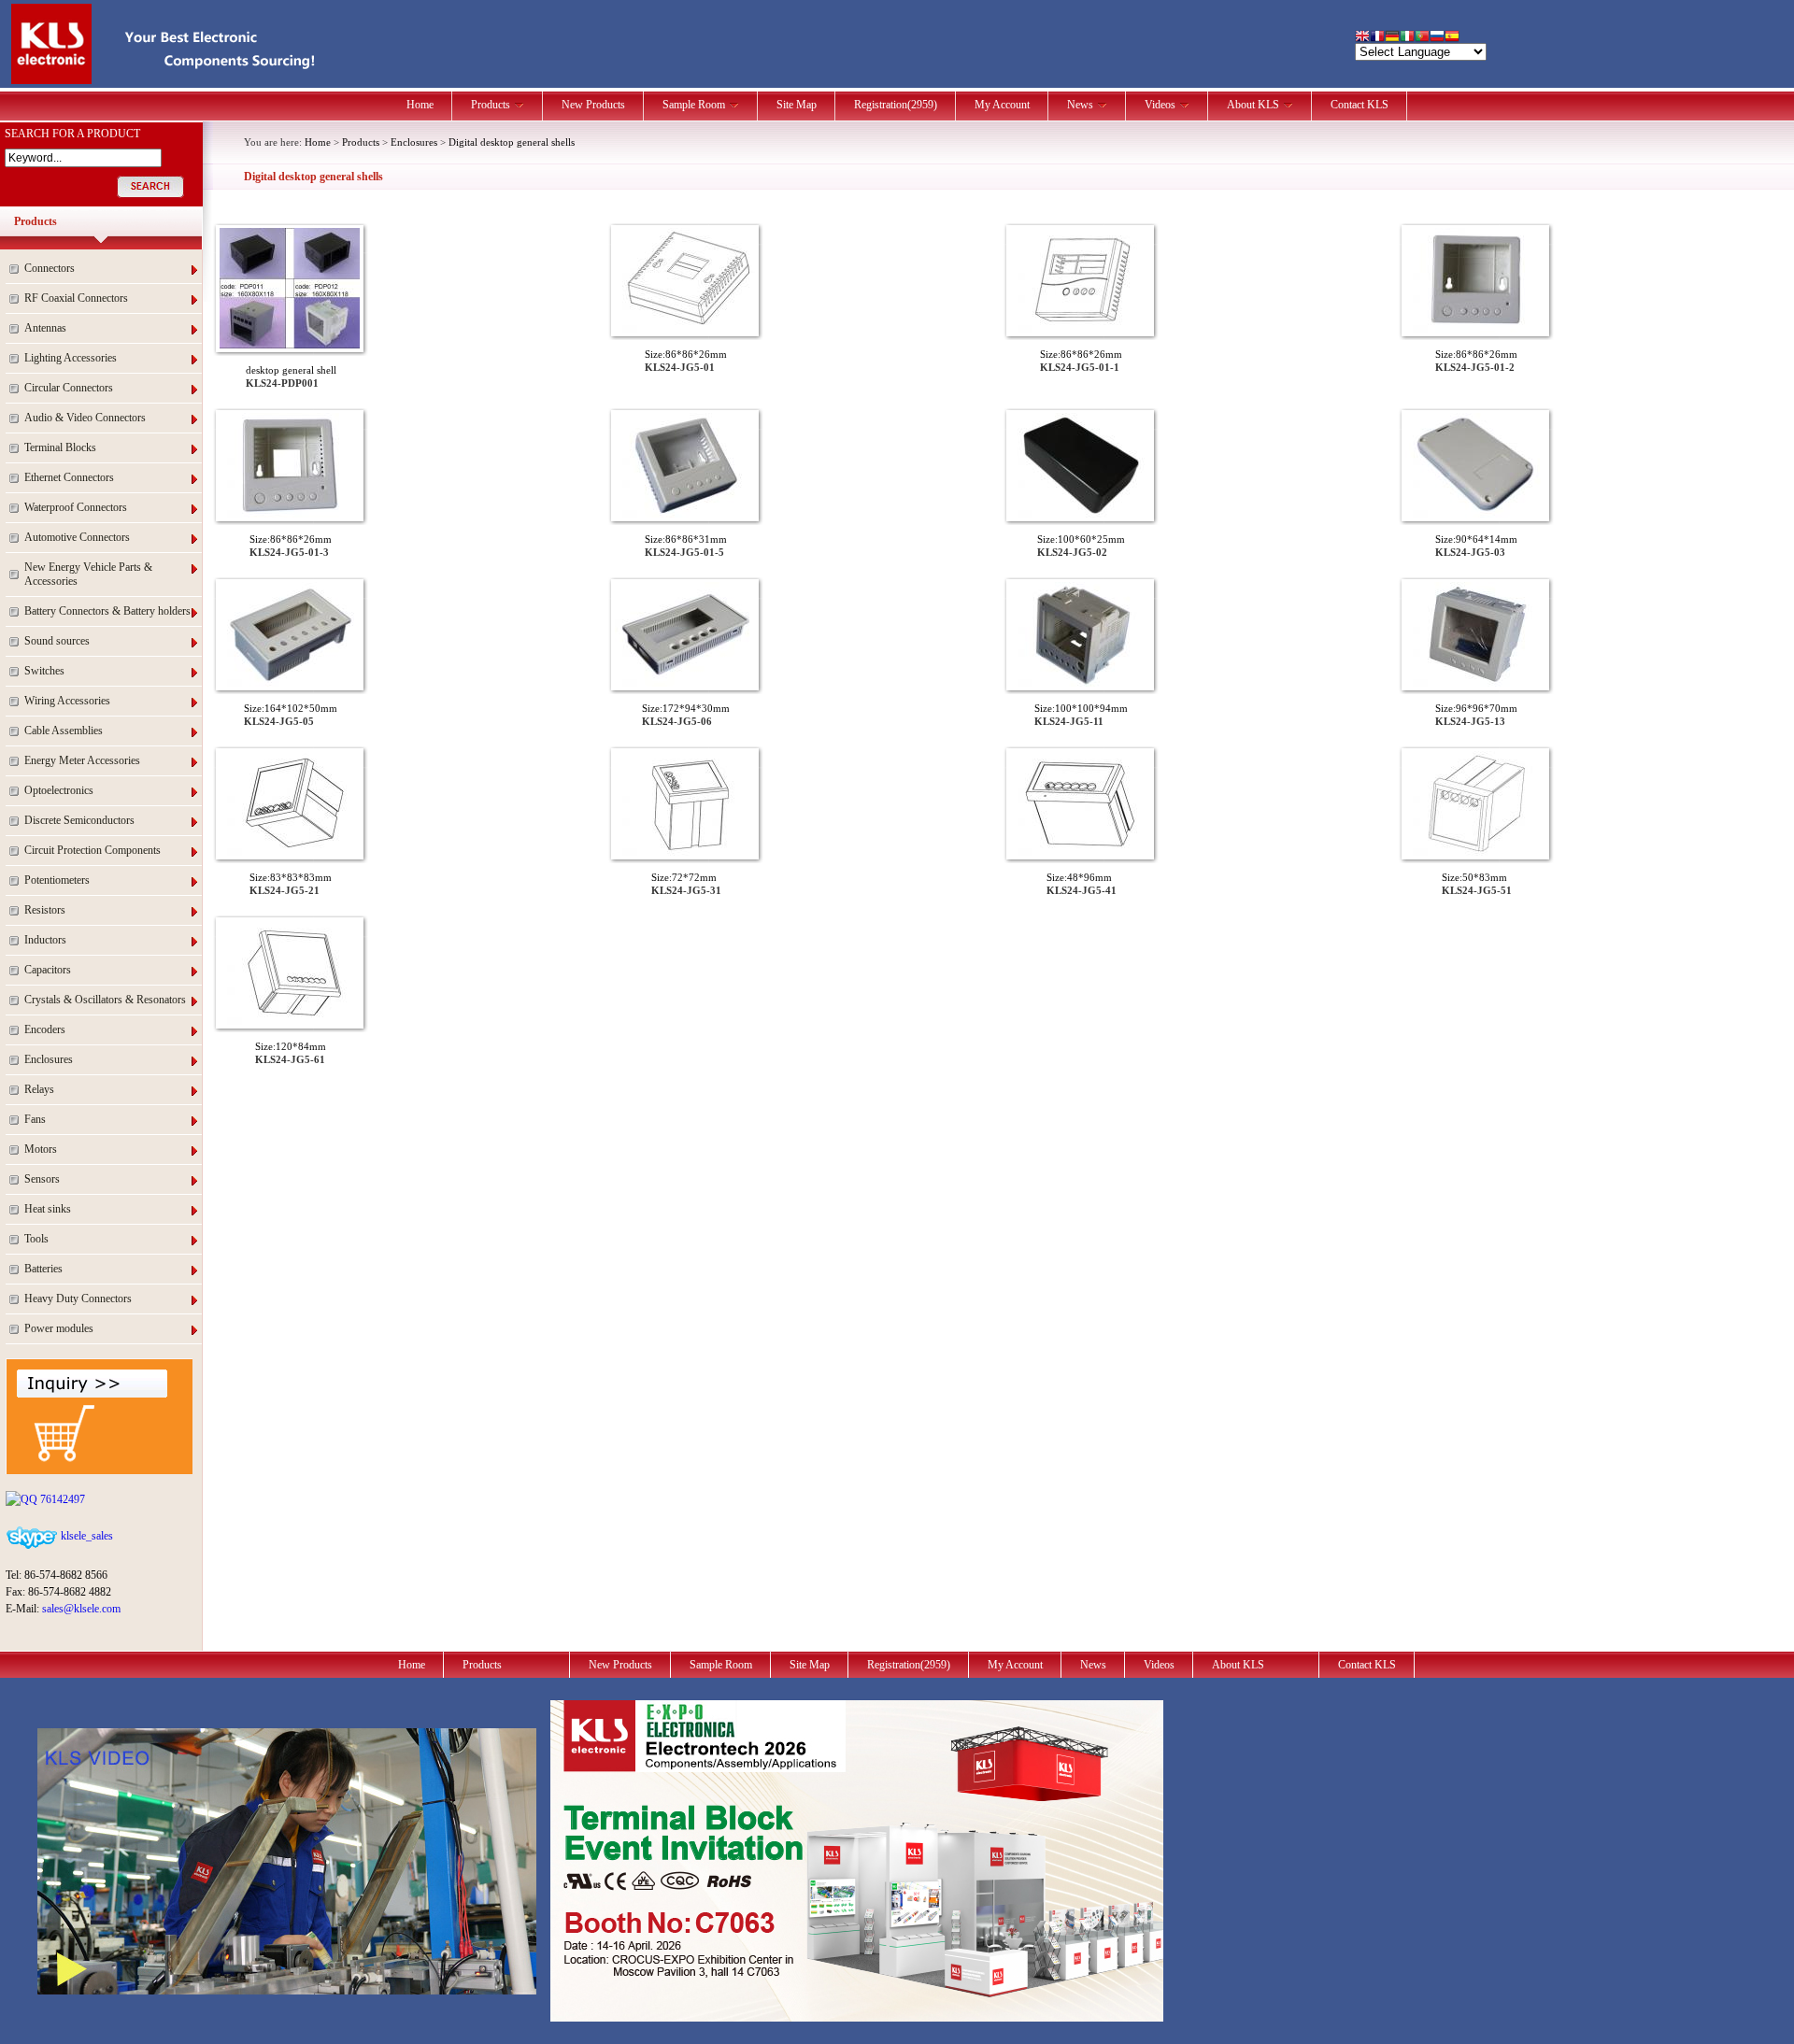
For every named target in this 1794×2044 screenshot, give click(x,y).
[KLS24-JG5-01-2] (1475, 329)
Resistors (45, 910)
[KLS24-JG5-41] (1080, 852)
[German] (1392, 38)
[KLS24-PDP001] (290, 345)
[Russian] (1437, 38)
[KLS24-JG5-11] (1080, 683)
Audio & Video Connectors (85, 418)
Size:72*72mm (684, 877)
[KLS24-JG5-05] (290, 683)
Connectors (50, 268)
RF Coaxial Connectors (76, 298)
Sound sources (57, 641)
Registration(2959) (896, 105)
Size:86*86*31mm (686, 539)
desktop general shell (291, 370)
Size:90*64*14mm (1476, 539)
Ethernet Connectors (69, 477)
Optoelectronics (59, 790)
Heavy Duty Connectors (78, 1299)
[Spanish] (1452, 38)
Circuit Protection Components (93, 850)
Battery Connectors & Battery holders (107, 611)
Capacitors (48, 970)
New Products (593, 105)
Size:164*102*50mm (291, 708)
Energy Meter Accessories (82, 760)
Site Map (797, 105)
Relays (39, 1089)
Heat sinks (48, 1209)
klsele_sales (85, 1536)
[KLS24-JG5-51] (1475, 852)
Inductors (45, 940)
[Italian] (1407, 38)
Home (420, 105)
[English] (1362, 38)
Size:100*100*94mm (1081, 708)
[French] (1377, 38)
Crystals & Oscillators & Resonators (105, 1000)
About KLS (1253, 105)
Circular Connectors (69, 388)
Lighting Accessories (71, 358)
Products (491, 105)
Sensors (42, 1179)
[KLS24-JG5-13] (1475, 683)
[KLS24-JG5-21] (290, 852)
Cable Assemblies (64, 731)
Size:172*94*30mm (686, 708)
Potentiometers (57, 880)
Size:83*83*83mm (291, 877)
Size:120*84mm (291, 1046)
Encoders (45, 1029)
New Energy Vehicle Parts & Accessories (88, 574)
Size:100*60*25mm (1081, 539)
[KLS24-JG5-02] (1080, 514)
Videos (1160, 105)
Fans (35, 1119)
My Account (1002, 105)
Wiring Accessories (67, 701)
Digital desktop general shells (512, 142)
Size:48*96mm (1079, 877)
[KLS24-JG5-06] (685, 683)
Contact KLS (1360, 105)
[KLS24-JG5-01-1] (1080, 329)
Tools (36, 1239)
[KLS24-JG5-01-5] (685, 514)
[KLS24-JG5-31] (685, 852)
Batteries (43, 1269)
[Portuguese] (1422, 38)
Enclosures (49, 1059)
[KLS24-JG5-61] (290, 1021)
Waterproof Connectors (76, 507)
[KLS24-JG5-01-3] (290, 514)
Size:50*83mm (1474, 877)
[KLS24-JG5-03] (1475, 514)
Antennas (45, 328)
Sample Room (694, 105)
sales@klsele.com (81, 1609)
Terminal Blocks (60, 447)
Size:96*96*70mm (1476, 708)
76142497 (61, 1499)
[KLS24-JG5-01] (685, 329)
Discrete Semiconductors (79, 820)
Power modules (59, 1328)
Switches (44, 671)
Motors (41, 1149)
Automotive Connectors (77, 537)
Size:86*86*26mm (686, 354)
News (1080, 105)
